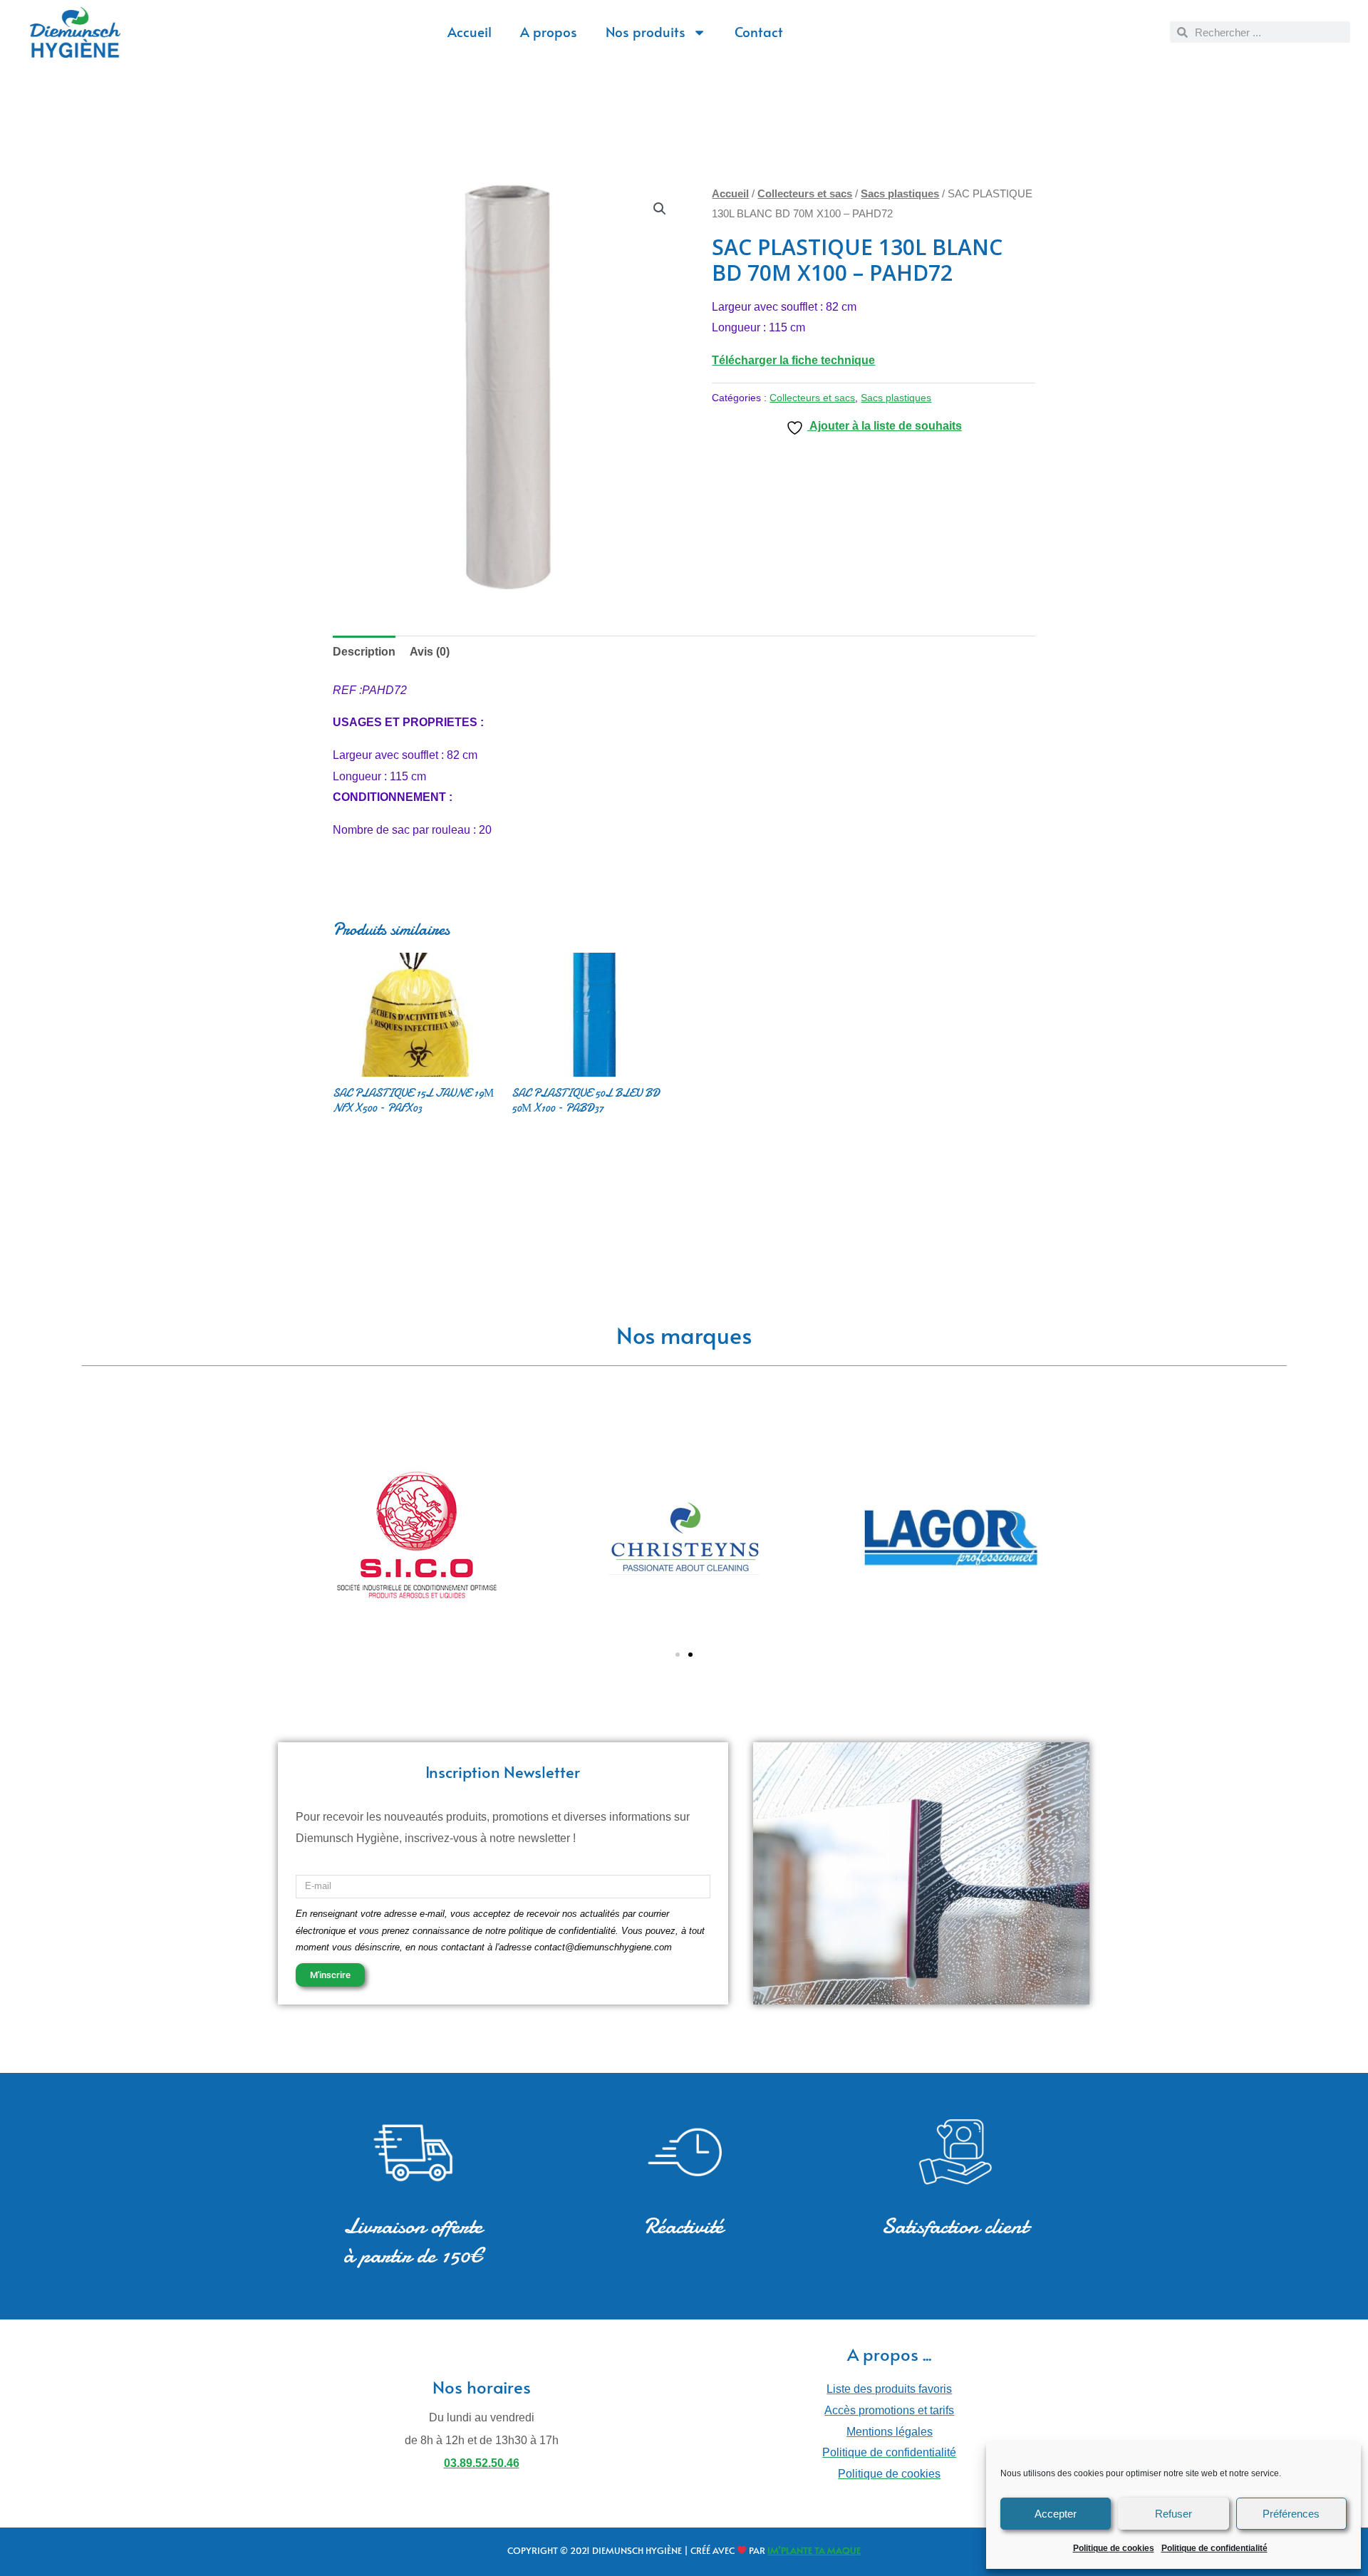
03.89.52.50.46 (482, 2463)
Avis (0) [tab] (430, 652)
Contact (759, 31)
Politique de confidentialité (1214, 2548)
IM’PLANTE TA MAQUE (814, 2550)
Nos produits (646, 31)
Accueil (470, 31)
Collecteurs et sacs (805, 194)
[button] (660, 209)
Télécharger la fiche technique (793, 360)
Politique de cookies (1114, 2548)
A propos (549, 31)
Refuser (1173, 2514)
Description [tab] (364, 652)
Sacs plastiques (900, 194)
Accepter (1056, 2514)
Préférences (1291, 2514)
